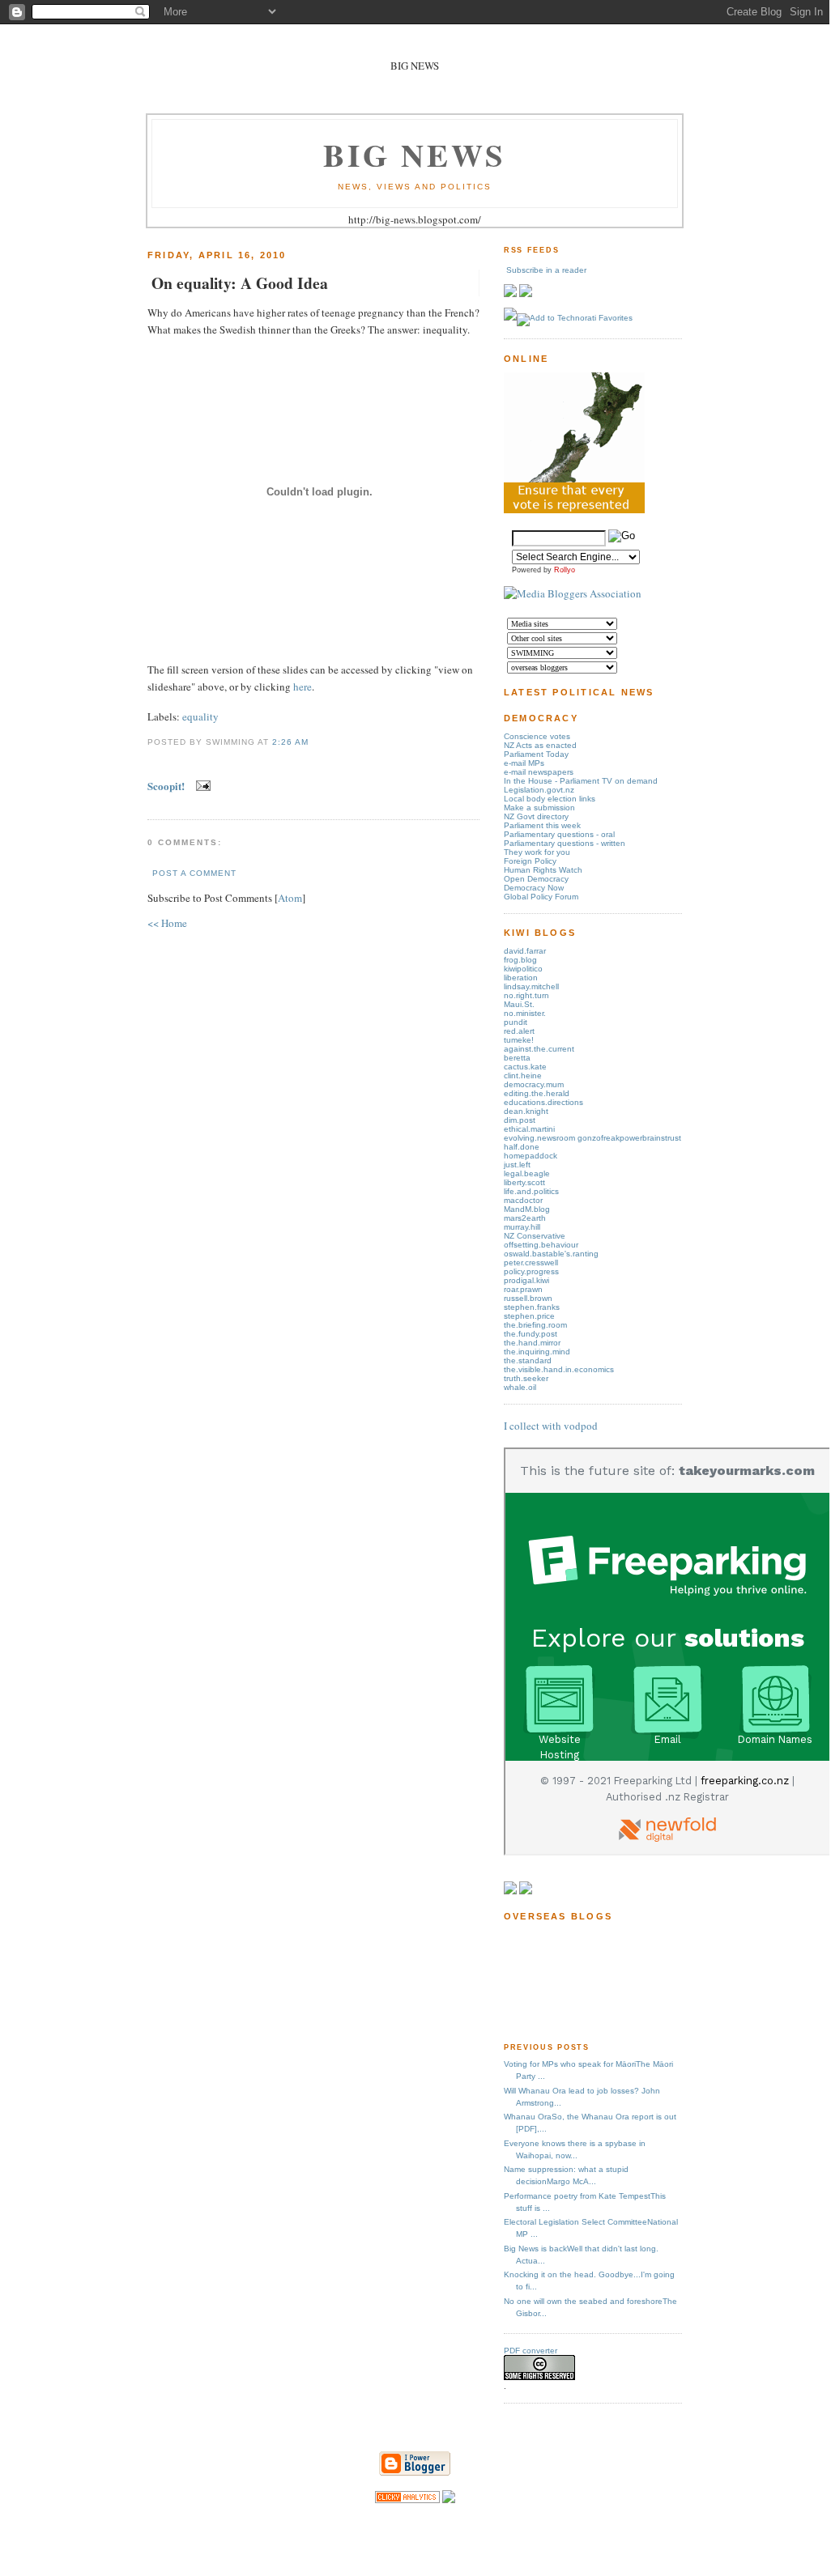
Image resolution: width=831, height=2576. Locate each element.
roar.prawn (523, 1289)
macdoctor (523, 1200)
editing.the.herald (537, 1093)
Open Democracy (536, 879)
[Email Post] (200, 786)
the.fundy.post (531, 1334)
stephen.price (529, 1316)
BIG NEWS (415, 154)
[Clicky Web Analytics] (407, 2499)
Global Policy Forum (541, 897)
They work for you (537, 852)
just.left (517, 1165)
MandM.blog (527, 1209)
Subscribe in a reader (546, 270)
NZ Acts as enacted (540, 745)
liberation (521, 978)
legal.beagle (527, 1173)
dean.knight (526, 1111)
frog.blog (520, 960)
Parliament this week (542, 825)
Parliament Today (536, 754)
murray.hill (522, 1227)
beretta (517, 1058)
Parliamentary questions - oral (559, 834)
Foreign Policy (530, 861)
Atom (290, 898)
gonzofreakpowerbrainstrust (629, 1138)
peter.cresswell (531, 1262)
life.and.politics (531, 1191)
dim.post (520, 1120)
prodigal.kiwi (526, 1280)
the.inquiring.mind (537, 1352)
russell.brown (528, 1298)
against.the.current (539, 1049)
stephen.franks (532, 1307)
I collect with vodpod (551, 1426)
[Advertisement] (554, 1981)
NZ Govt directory (536, 816)
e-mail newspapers (539, 772)
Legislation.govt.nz (539, 790)
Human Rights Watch (543, 870)
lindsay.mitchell (531, 986)
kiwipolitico (523, 969)
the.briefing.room (535, 1325)
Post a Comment (194, 873)
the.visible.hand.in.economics (559, 1369)
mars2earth (525, 1218)
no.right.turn (526, 995)
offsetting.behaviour (541, 1245)
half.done (522, 1147)
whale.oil (520, 1387)
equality (200, 716)
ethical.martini (529, 1129)
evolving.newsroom (541, 1138)
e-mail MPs (524, 763)
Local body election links (550, 799)
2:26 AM (290, 742)
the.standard (528, 1360)
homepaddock (531, 1156)
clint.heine (523, 1075)
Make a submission (539, 808)
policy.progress (531, 1271)
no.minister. (525, 1013)
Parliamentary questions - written (565, 843)
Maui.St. (519, 1004)
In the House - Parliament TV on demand (581, 781)
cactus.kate (525, 1067)
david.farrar (525, 951)
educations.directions (543, 1102)
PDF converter (531, 2351)
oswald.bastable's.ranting (551, 1254)
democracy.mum (534, 1084)
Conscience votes (537, 736)
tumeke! (519, 1040)
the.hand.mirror (532, 1343)
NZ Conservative (535, 1236)
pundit (516, 1022)
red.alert (519, 1031)
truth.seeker (526, 1378)
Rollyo (565, 570)
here (303, 687)
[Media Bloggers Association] (573, 593)
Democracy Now (534, 888)
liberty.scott (524, 1182)
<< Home (167, 923)
